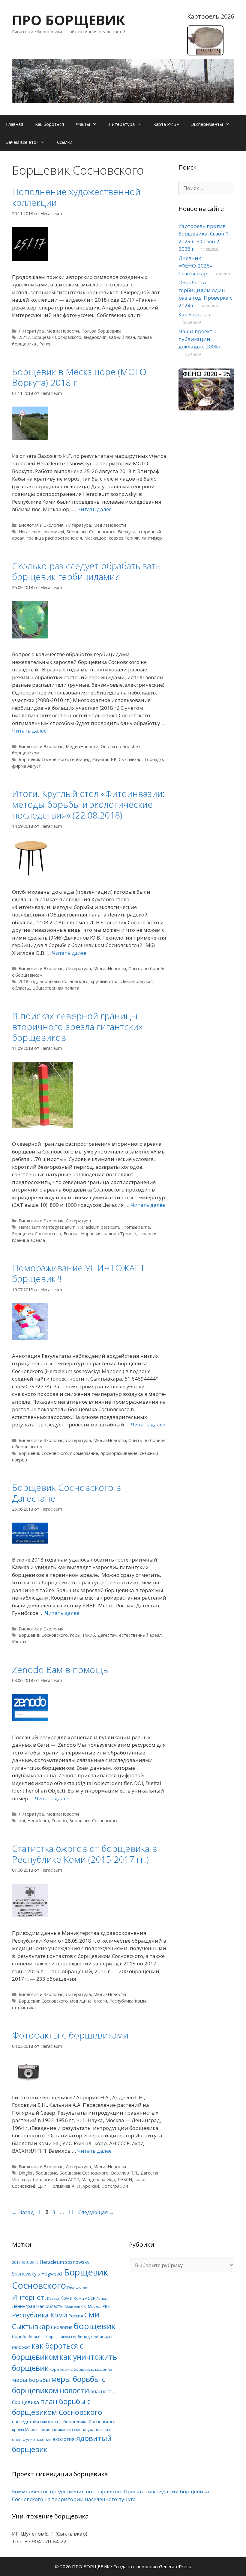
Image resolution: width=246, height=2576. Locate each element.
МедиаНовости (63, 331)
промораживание (119, 1453)
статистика (24, 2008)
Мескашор (95, 538)
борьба (20, 2336)
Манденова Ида (98, 2179)
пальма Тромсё (120, 1234)
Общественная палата (56, 988)
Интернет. (29, 2297)
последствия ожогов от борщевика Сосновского (64, 2421)
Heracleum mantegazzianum (47, 1227)
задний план (122, 337)
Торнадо (153, 759)
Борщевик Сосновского (57, 337)
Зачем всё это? (22, 142)
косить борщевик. (77, 2369)
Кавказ (19, 1642)
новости (74, 2390)
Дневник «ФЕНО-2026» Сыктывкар (195, 266)
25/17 (24, 337)
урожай (91, 2186)
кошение (104, 2369)
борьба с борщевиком (49, 2337)
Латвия (102, 2299)
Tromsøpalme (136, 1227)
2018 (25, 2263)
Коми (66, 2298)
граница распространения (54, 538)
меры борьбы (31, 2380)
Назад (23, 2212)
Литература (122, 124)
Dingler (26, 2173)
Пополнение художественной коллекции (76, 197)
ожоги (100, 2001)
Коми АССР (67, 2179)
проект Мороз (25, 2429)
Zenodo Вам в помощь (60, 1670)
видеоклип (95, 337)
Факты (83, 124)
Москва (95, 2306)
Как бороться (49, 124)
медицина (81, 2001)
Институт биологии (33, 2179)
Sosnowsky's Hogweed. (37, 2274)
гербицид (80, 2337)
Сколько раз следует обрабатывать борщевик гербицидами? (86, 571)
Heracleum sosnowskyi (41, 532)
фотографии (115, 2186)
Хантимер (152, 538)
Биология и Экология (41, 525)
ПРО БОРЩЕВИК (69, 20)
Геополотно (77, 2287)
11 (72, 2212)
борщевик (46, 2173)
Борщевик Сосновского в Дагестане (66, 1493)
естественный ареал (140, 1635)
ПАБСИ (125, 2179)
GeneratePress (175, 2566)
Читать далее (94, 509)
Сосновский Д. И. (30, 2186)
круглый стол (105, 981)
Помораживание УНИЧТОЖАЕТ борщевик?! (78, 1273)
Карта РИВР (166, 124)
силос (140, 2179)
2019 (34, 2262)
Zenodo (59, 1821)
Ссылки (65, 142)
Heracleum (38, 1821)
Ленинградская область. (38, 2306)
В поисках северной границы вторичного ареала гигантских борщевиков (77, 1027)
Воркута (127, 532)
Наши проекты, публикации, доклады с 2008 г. (201, 339)
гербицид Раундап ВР (93, 759)
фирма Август (26, 766)
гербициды (102, 2337)
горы (75, 1635)
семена (79, 2429)
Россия (76, 2316)
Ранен (45, 344)
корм (54, 2369)
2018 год (28, 981)
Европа (71, 1234)
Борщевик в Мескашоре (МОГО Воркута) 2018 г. (79, 377)
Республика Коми (128, 2001)
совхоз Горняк (124, 538)
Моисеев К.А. (76, 2307)
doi (22, 1821)
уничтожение (39, 2439)
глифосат (21, 2347)
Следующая (96, 2212)
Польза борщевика (101, 331)
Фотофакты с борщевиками (70, 2035)
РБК (106, 2306)
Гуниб (89, 1635)
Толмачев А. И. (65, 2186)
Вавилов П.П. (124, 2173)
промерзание (84, 1453)
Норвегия (91, 1234)
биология (62, 2327)
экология (64, 2439)
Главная (15, 124)
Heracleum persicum (99, 1227)
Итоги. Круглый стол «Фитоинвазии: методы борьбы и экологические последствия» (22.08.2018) (88, 804)
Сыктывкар (130, 759)
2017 (16, 2262)
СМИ (92, 2315)
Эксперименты (207, 124)
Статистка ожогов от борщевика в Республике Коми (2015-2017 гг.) (84, 1854)
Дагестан (107, 1635)
